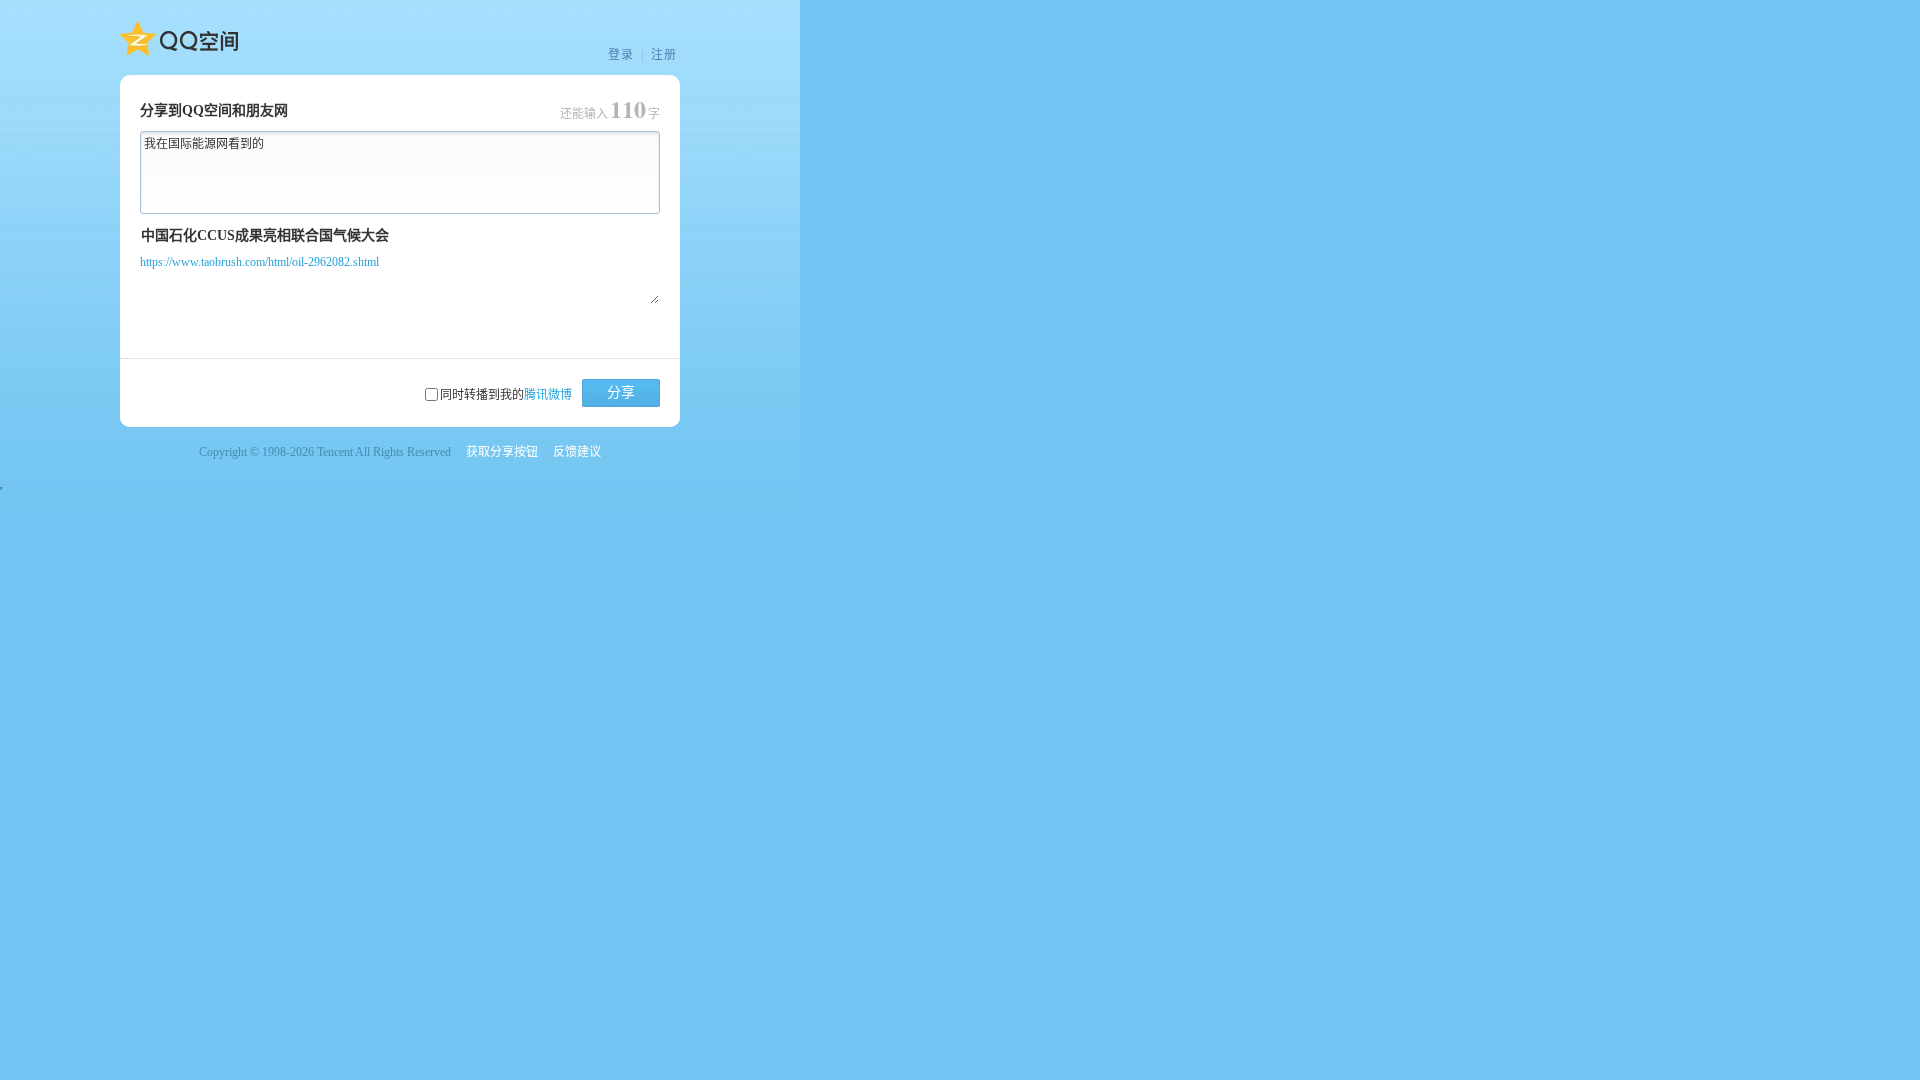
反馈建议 (577, 452)
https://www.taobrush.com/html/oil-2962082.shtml (259, 262)
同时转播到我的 (506, 395)
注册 (664, 55)
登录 (621, 55)
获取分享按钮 (502, 452)
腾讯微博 (548, 395)
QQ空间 (179, 39)
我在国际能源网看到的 (204, 144)
